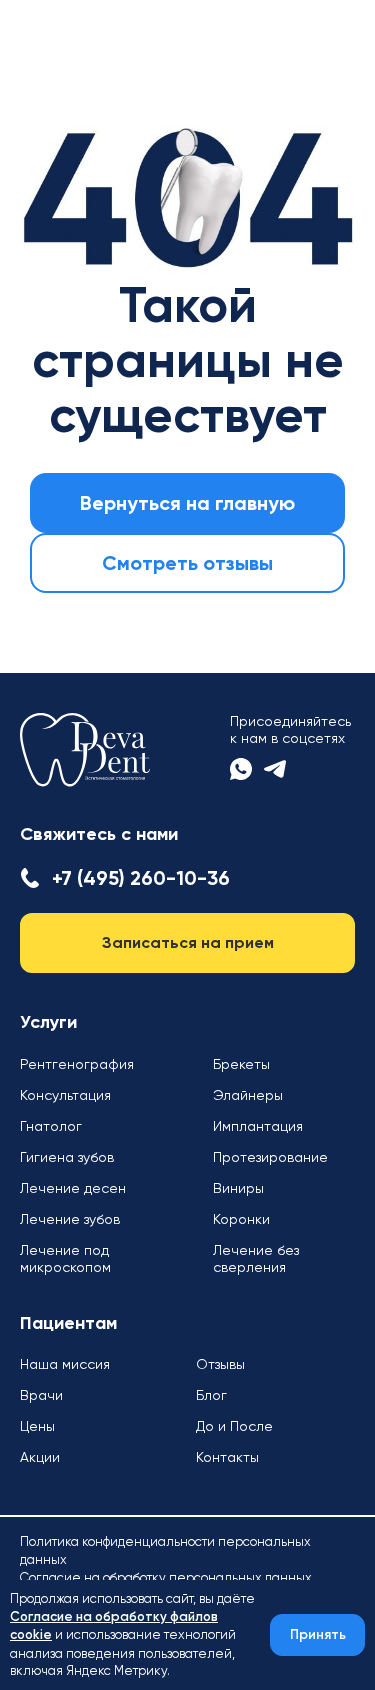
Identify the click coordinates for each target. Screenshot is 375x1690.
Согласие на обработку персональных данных (166, 1577)
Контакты (227, 1457)
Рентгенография (77, 1064)
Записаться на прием (188, 942)
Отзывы (220, 1364)
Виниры (238, 1188)
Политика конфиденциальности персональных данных (165, 1550)
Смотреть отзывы (187, 563)
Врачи (41, 1395)
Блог (211, 1395)
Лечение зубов (70, 1219)
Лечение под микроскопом (65, 1258)
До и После (234, 1426)
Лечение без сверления (256, 1258)
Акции (40, 1457)
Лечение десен (73, 1188)
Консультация (65, 1095)
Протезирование (270, 1157)
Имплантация (258, 1126)
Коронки (241, 1219)
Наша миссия (65, 1364)
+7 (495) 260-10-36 (141, 878)
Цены (37, 1426)
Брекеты (241, 1064)
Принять (318, 1635)
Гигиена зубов (67, 1157)
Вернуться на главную (187, 503)
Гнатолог (51, 1126)
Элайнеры (248, 1095)
